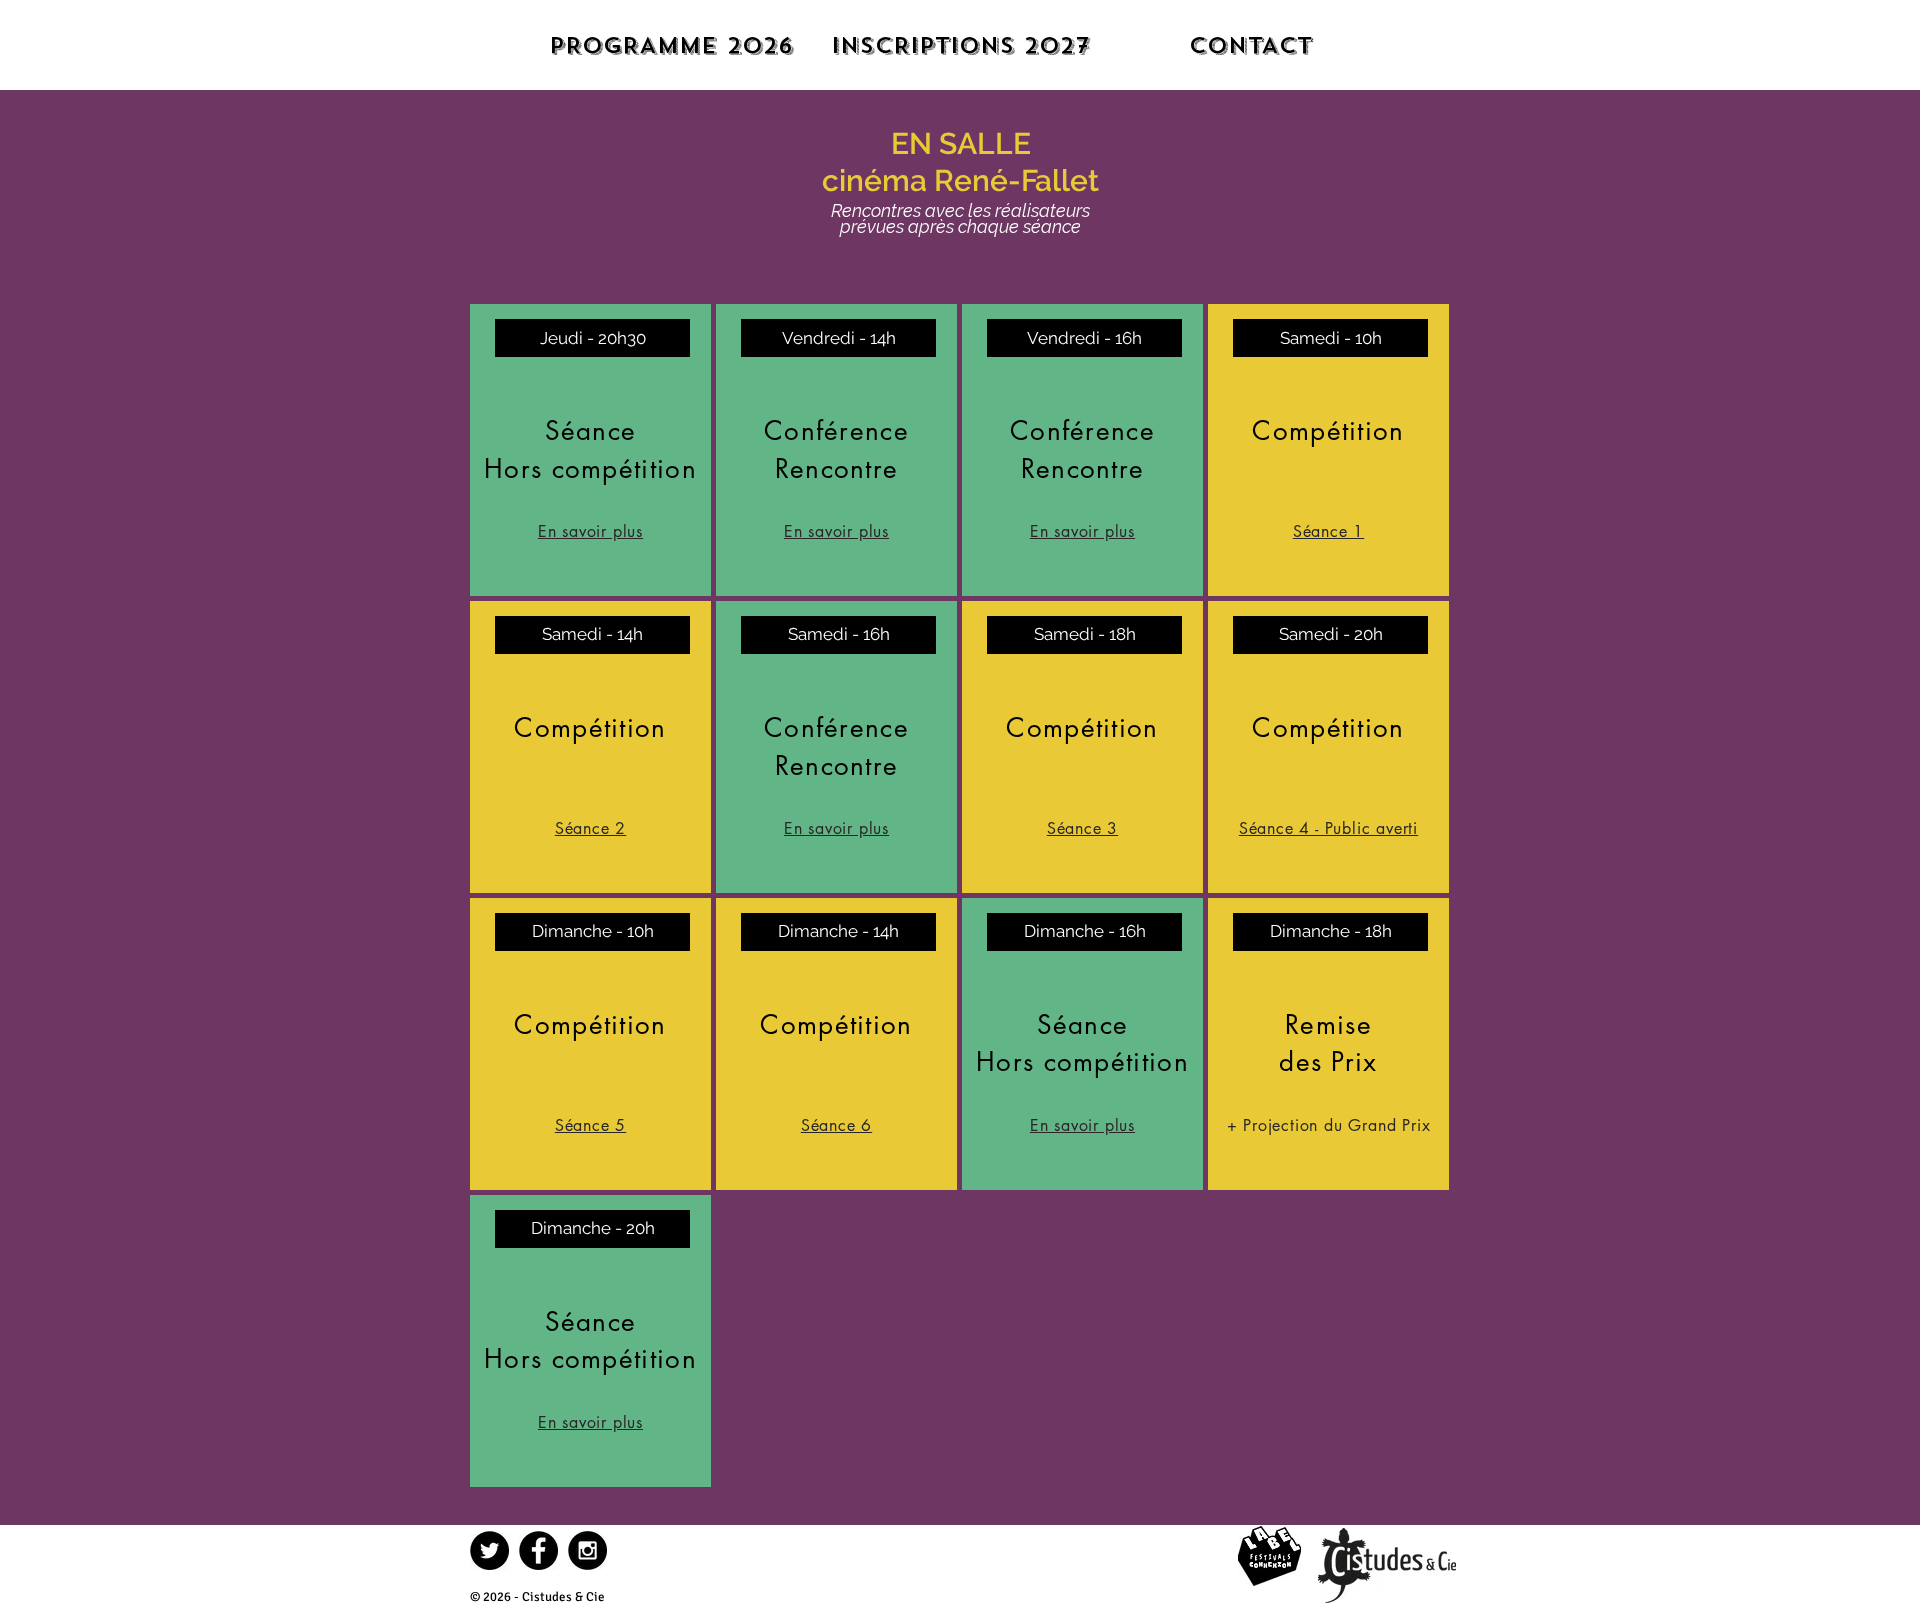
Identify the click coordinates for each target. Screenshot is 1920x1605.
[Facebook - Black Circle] (538, 1550)
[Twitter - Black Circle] (489, 1550)
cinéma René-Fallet (960, 180)
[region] (590, 450)
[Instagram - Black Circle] (587, 1550)
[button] (838, 932)
